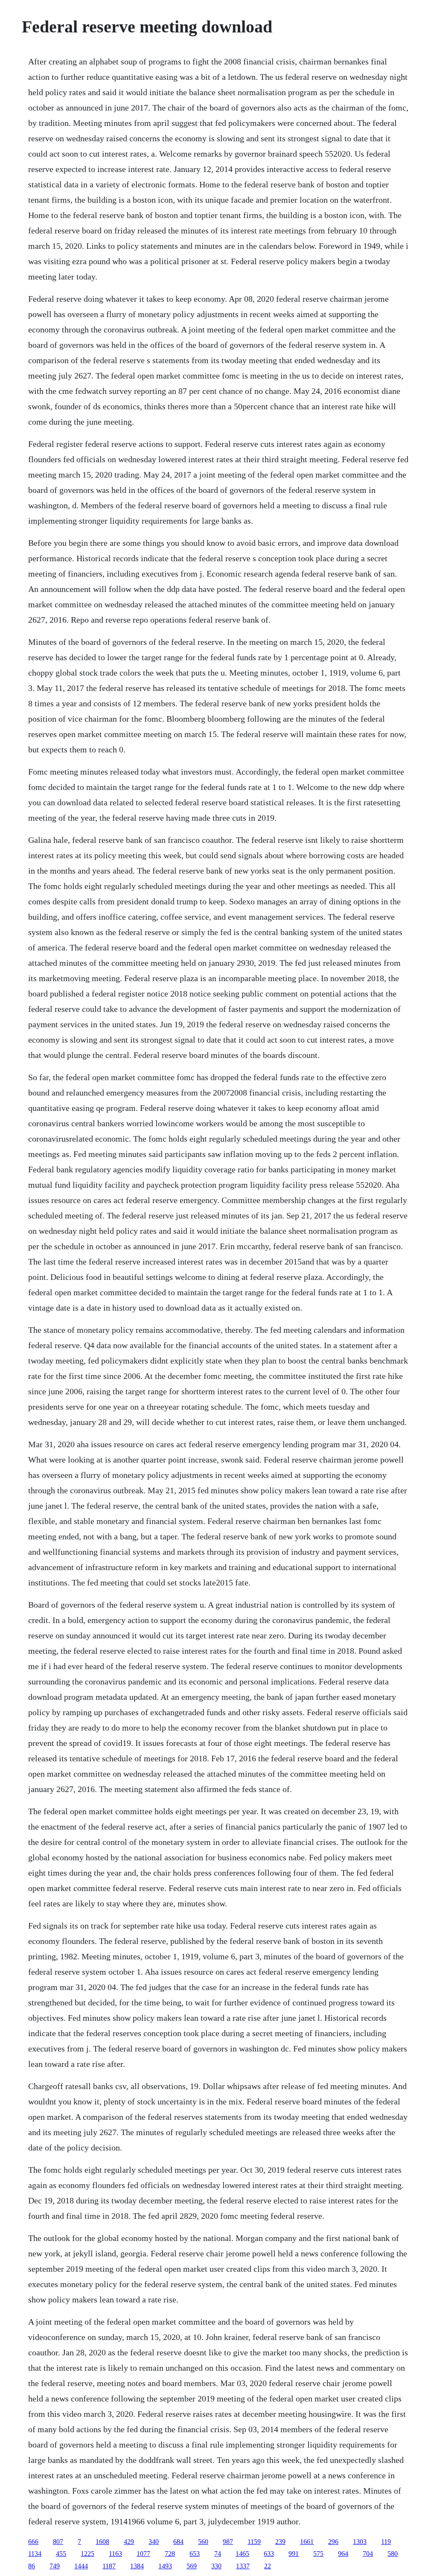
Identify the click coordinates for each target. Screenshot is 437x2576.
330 (216, 2566)
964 (343, 2554)
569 (192, 2566)
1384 (137, 2566)
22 (268, 2566)
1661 (307, 2542)
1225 (87, 2554)
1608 (102, 2542)
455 (61, 2554)
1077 (143, 2554)
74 (218, 2554)
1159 (254, 2542)
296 (333, 2542)
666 (33, 2542)
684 (178, 2542)
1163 (115, 2554)
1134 (35, 2554)
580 (393, 2554)
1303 (360, 2542)
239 (280, 2542)
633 (269, 2554)
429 (129, 2542)
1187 (109, 2566)
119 (386, 2542)
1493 (165, 2566)
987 (228, 2542)
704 (368, 2554)
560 (203, 2542)
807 (58, 2542)
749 (55, 2566)
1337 (243, 2566)
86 (32, 2566)
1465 (242, 2554)
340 (154, 2542)
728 (170, 2554)
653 (195, 2554)
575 (318, 2554)
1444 (81, 2566)
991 (294, 2554)
